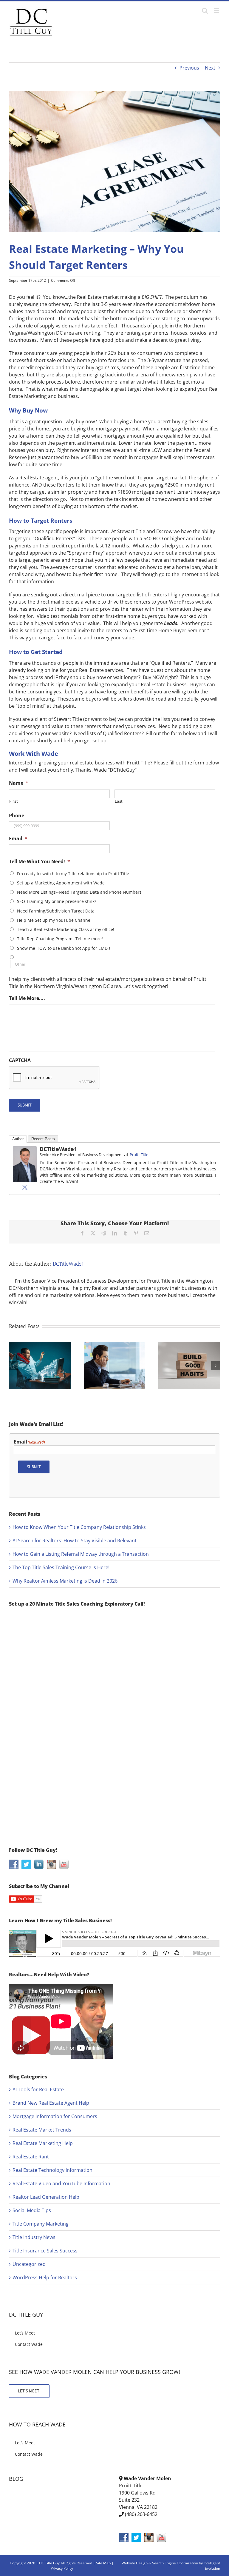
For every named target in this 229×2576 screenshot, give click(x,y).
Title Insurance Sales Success (45, 2251)
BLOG (16, 2479)
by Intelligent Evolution (209, 2566)
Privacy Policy (62, 2568)
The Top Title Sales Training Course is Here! (61, 1567)
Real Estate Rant (31, 2157)
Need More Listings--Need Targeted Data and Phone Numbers (79, 892)
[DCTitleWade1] (25, 1150)
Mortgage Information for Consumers (55, 2116)
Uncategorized (29, 2264)
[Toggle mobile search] (205, 11)
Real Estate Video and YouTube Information (61, 2183)
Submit (25, 1105)
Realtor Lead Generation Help (46, 2197)
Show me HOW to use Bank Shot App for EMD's (64, 948)
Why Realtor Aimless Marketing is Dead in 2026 (65, 1581)
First (14, 801)
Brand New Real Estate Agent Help (51, 2103)
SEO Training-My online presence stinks (57, 901)
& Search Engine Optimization (174, 2563)
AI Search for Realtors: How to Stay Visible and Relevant (75, 1541)
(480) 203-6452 (141, 2514)
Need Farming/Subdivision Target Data (56, 911)
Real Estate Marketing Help (43, 2143)
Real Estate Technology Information (52, 2170)
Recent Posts (43, 1139)
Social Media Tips (32, 2210)
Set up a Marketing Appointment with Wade (61, 883)
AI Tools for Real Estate (38, 2089)
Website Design (135, 2563)
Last (119, 801)
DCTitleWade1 (58, 1149)
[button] (13, 1366)
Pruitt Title (139, 1155)
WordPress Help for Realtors (45, 2278)
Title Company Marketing (41, 2224)
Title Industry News (34, 2237)
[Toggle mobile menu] (217, 11)
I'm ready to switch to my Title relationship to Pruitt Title (73, 874)
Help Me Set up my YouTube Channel (54, 920)
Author (18, 1139)
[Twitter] (25, 1187)
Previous (189, 68)
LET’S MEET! (29, 2391)
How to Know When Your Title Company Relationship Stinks (79, 1527)
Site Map (103, 2563)
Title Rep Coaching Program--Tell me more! (60, 939)
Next (210, 68)
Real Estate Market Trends (42, 2130)
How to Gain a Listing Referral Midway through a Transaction (81, 1554)
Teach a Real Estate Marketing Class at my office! (66, 929)
